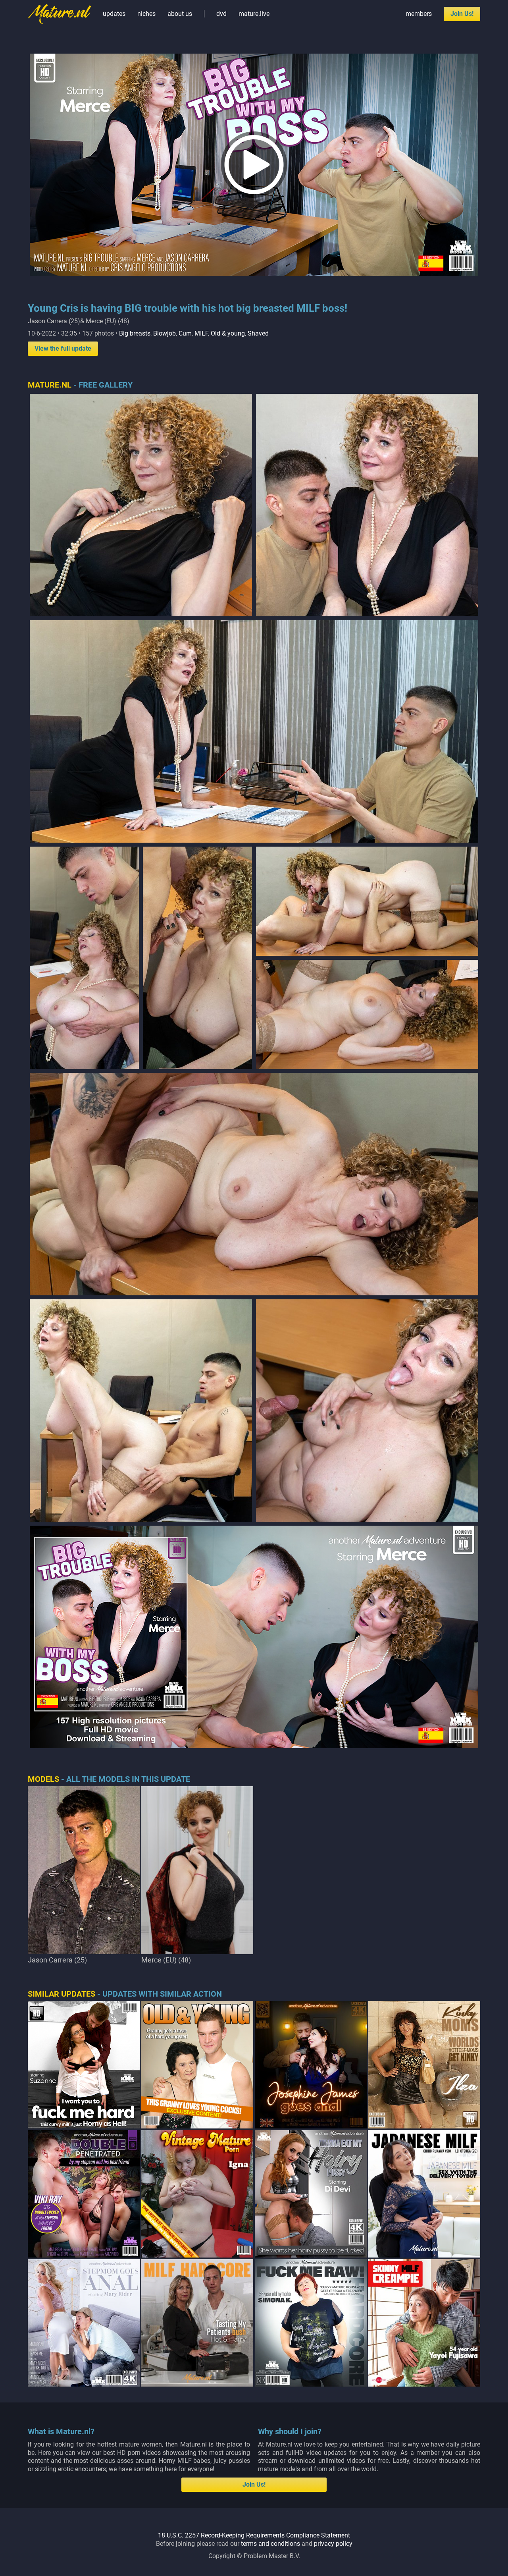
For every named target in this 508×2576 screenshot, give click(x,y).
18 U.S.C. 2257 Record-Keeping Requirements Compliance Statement (254, 2535)
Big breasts (135, 333)
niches (146, 14)
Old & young (228, 333)
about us (180, 14)
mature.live (254, 14)
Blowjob (165, 333)
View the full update (63, 348)
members (419, 14)
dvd (221, 14)
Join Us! (462, 14)
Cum (185, 333)
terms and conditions (270, 2544)
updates (114, 14)
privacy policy (333, 2544)
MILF (201, 333)
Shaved (258, 333)
